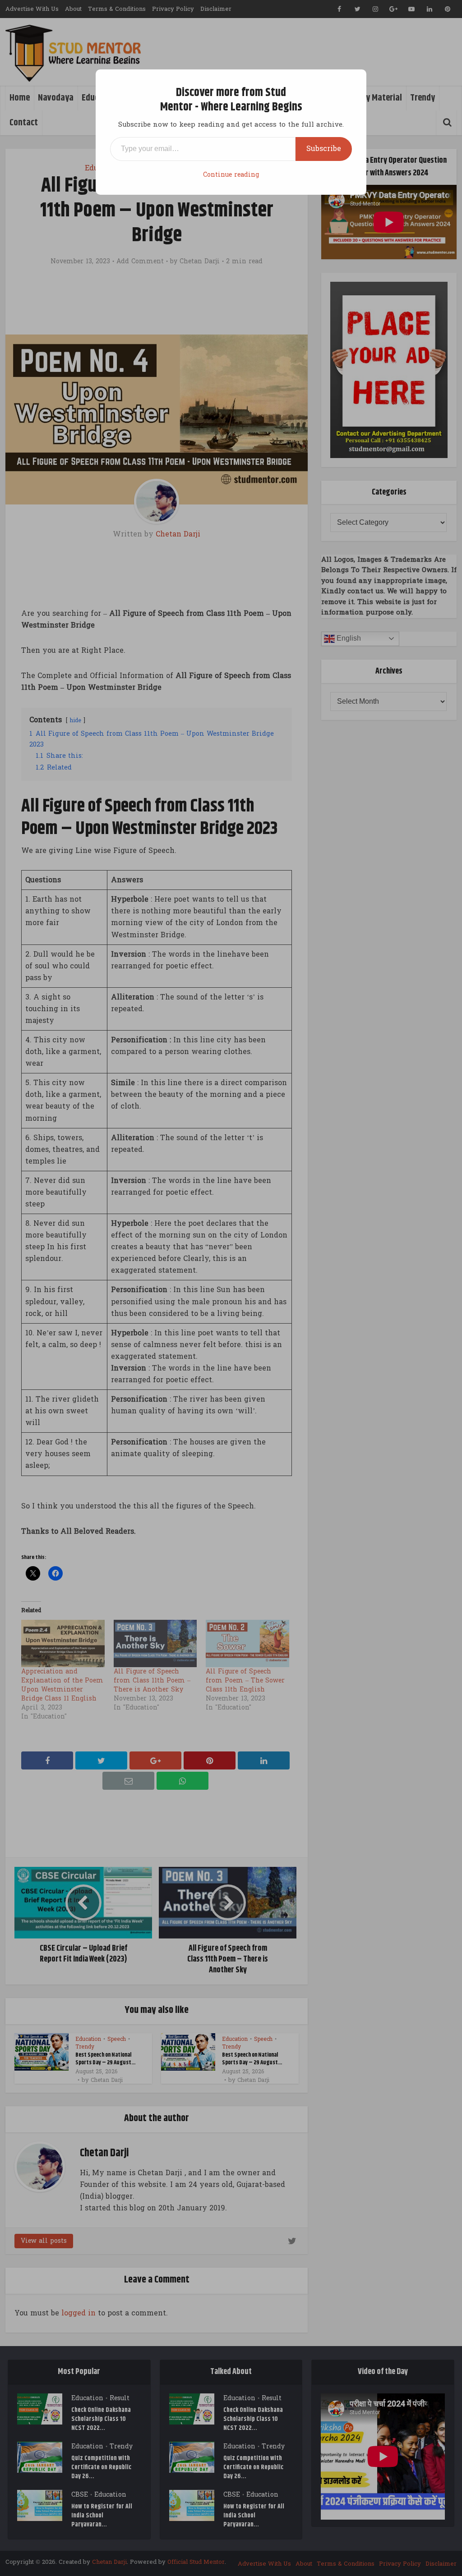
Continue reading (231, 175)
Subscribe (324, 149)
